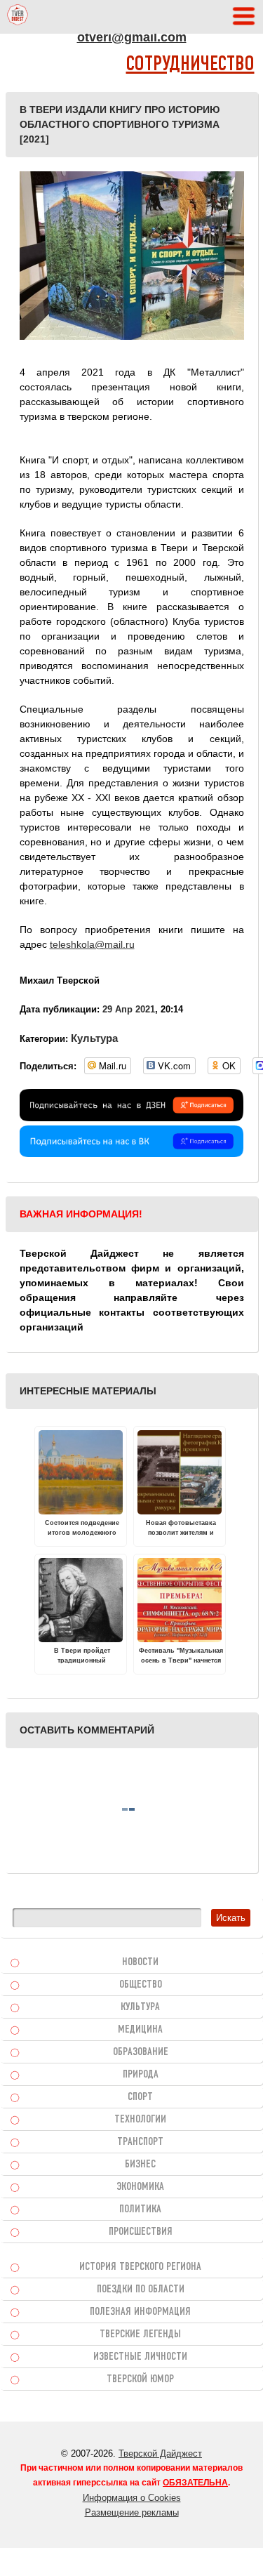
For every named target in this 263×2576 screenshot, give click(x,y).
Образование (141, 2052)
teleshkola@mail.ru (92, 944)
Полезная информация (140, 2312)
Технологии (140, 2120)
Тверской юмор (140, 2379)
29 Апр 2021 (129, 1009)
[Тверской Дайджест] (18, 17)
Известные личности (140, 2357)
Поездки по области (141, 2290)
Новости (140, 1962)
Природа (141, 2075)
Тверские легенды (140, 2334)
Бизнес (140, 2165)
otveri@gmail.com (132, 37)
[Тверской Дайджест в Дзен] (132, 1118)
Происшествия (141, 2232)
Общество (141, 1985)
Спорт (140, 2097)
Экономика (140, 2187)
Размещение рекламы (132, 2512)
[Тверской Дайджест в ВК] (132, 1154)
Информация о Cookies (132, 2498)
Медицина (140, 2030)
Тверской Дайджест (160, 2453)
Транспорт (140, 2142)
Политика (140, 2210)
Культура (94, 1038)
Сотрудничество (190, 65)
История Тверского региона (140, 2267)
